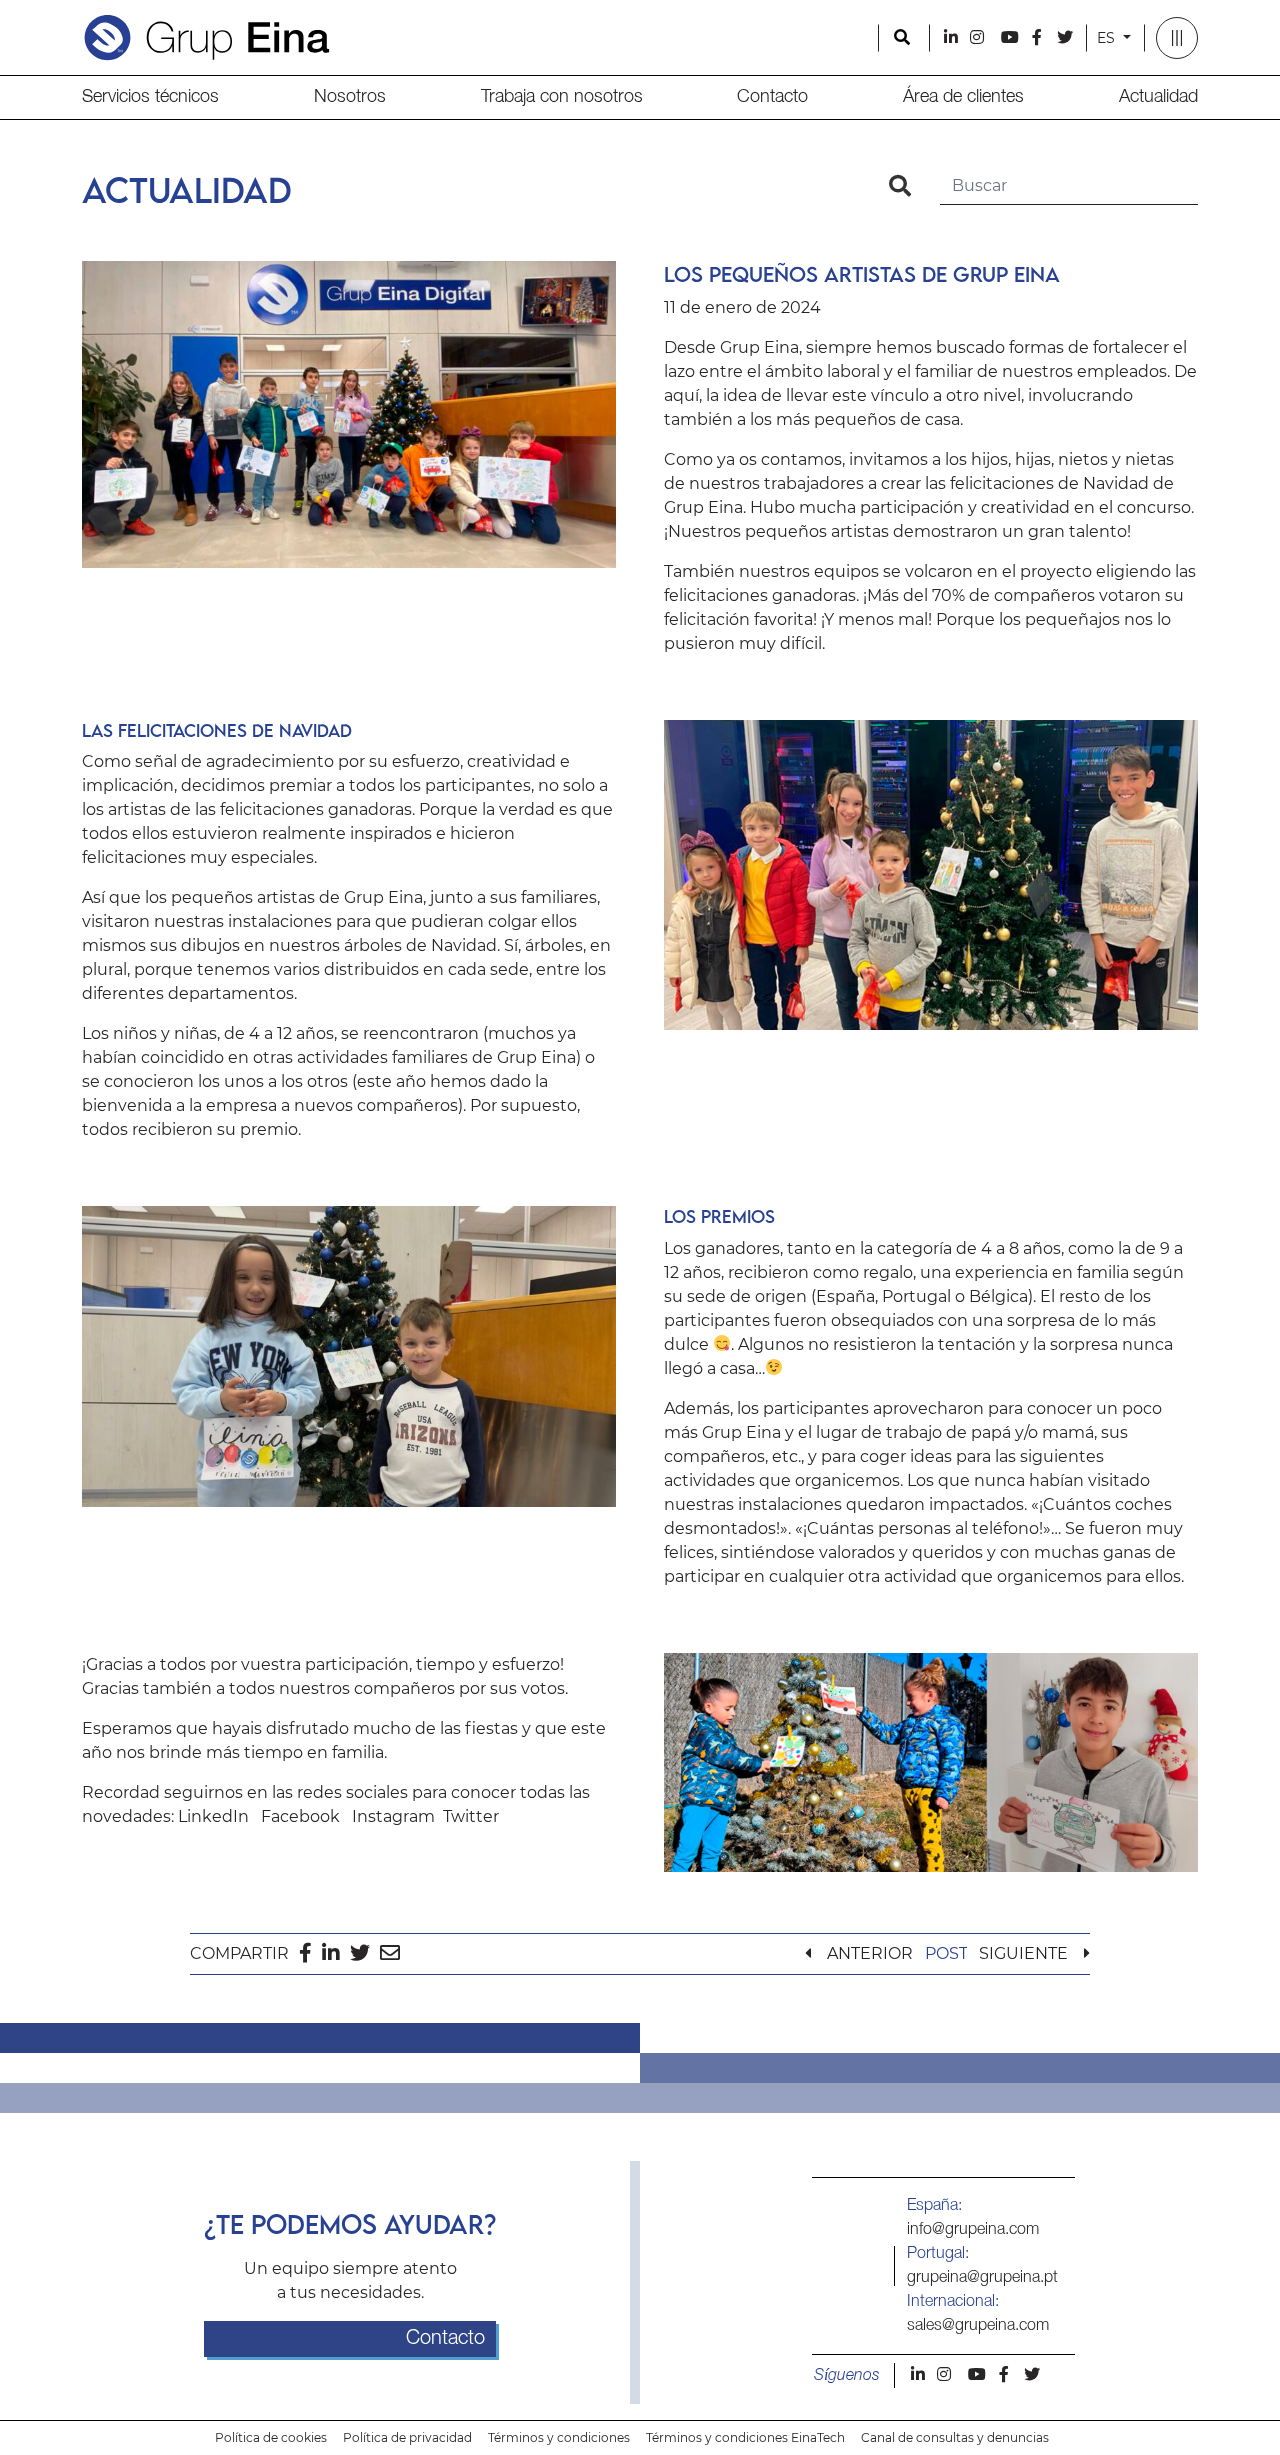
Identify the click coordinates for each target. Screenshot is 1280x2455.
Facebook (300, 1816)
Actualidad (1158, 97)
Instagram (393, 1816)
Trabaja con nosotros (562, 97)
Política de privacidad (407, 2437)
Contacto (772, 97)
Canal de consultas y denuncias (955, 2437)
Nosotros (350, 97)
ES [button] (1108, 38)
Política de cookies (271, 2437)
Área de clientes (963, 97)
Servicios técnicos (150, 97)
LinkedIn (213, 1816)
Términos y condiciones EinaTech (745, 2437)
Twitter (471, 1816)
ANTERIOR (870, 1953)
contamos (801, 459)
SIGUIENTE (1023, 1953)
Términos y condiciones (559, 2437)
